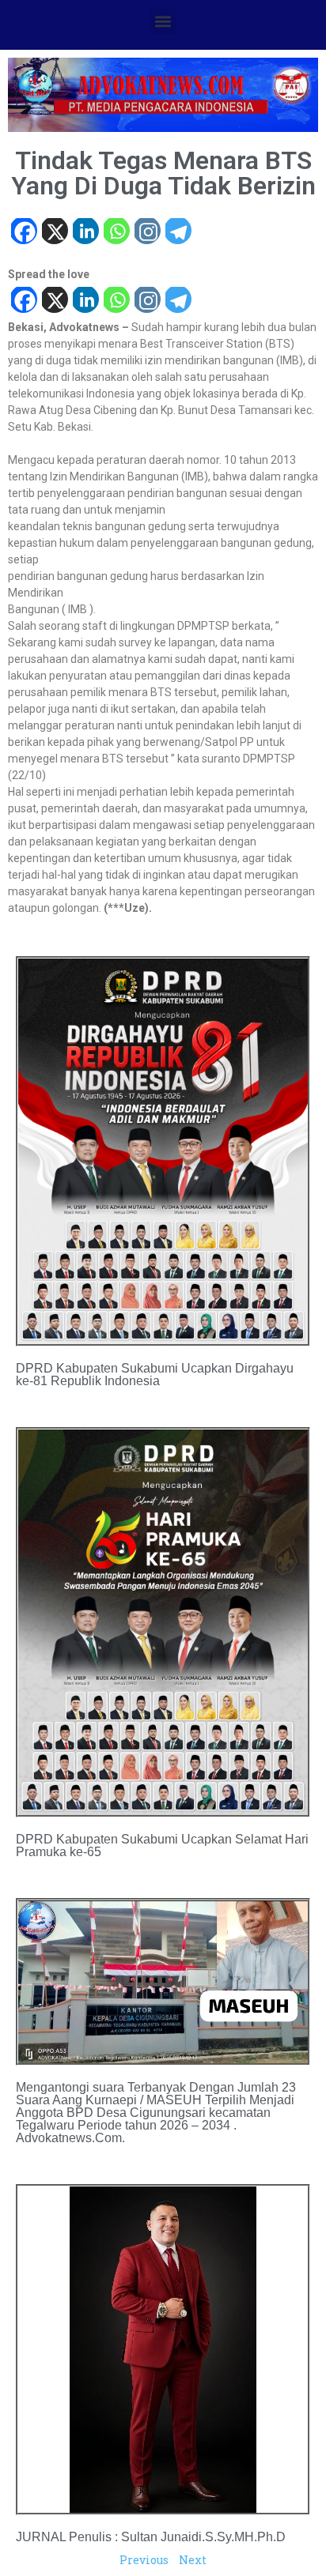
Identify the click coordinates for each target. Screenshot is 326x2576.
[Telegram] (178, 233)
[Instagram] (147, 233)
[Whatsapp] (116, 233)
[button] (163, 21)
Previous (144, 2560)
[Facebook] (23, 233)
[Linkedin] (85, 233)
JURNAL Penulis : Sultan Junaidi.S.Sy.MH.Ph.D (151, 2537)
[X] (54, 233)
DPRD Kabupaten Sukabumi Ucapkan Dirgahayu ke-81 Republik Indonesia (155, 1375)
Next (193, 2560)
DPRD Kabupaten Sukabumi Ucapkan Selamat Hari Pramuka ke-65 (162, 1845)
